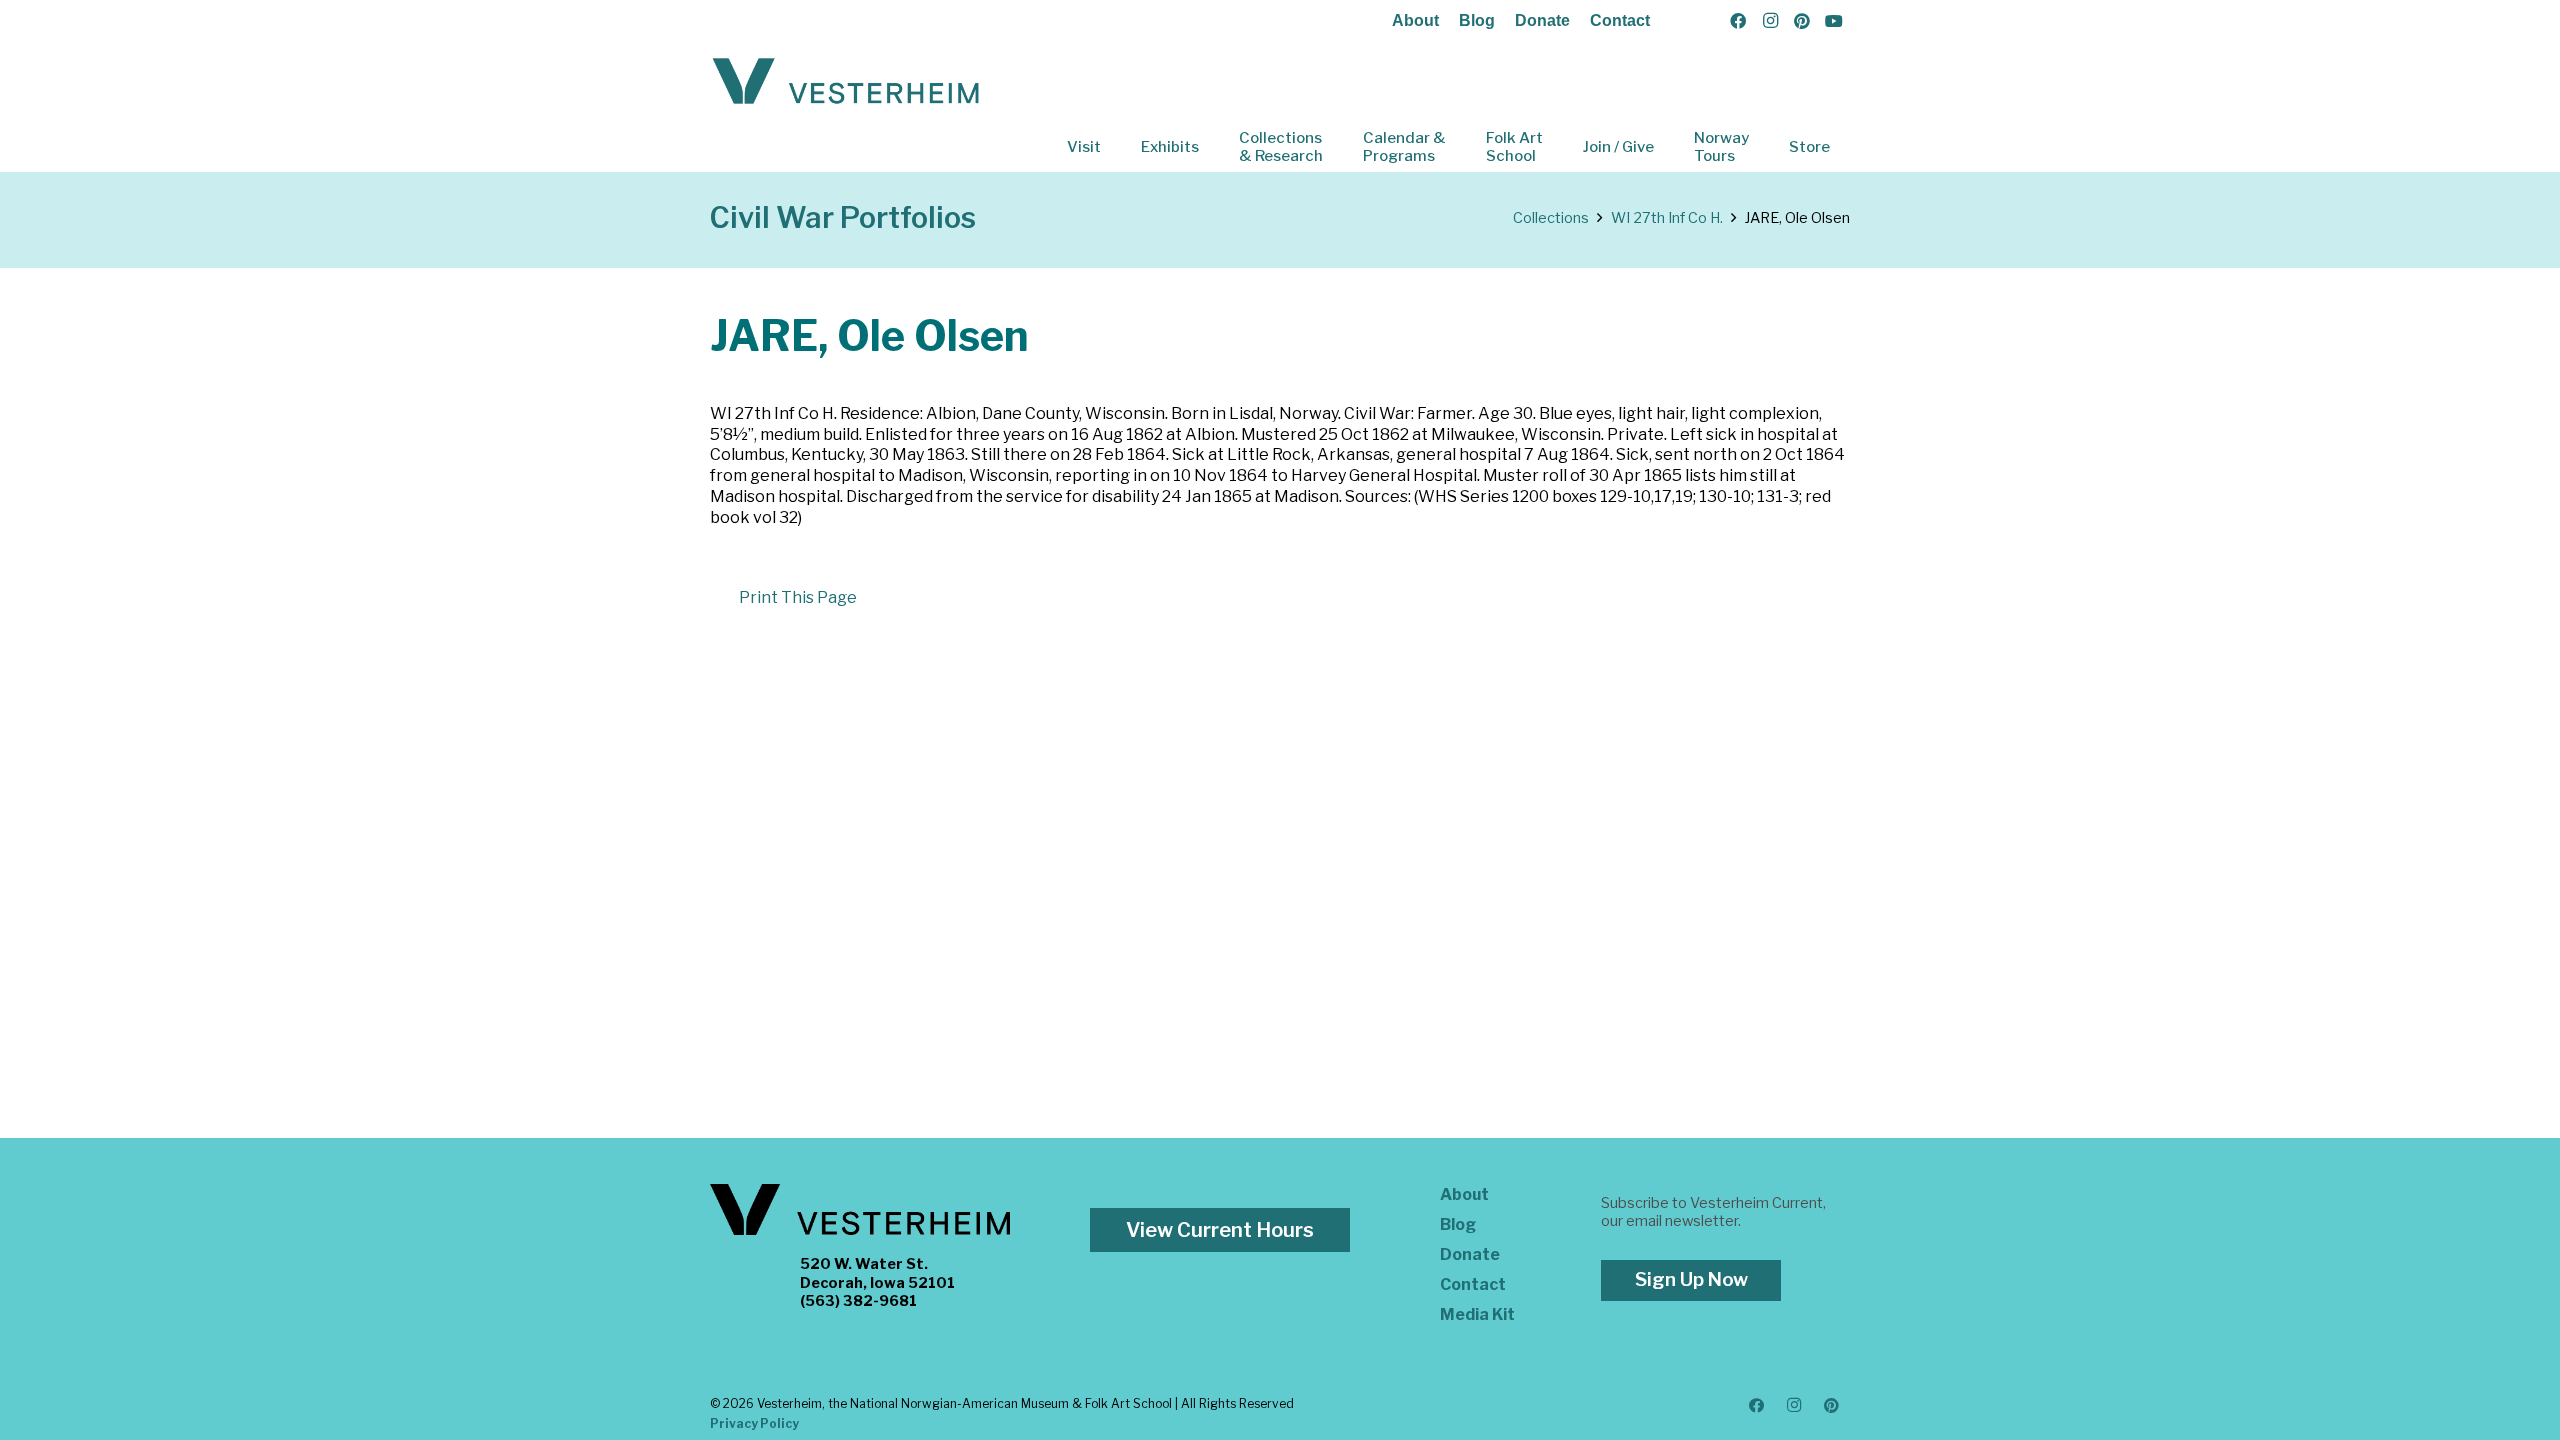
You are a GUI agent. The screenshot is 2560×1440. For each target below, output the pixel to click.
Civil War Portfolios (843, 217)
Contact (1620, 20)
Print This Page (798, 597)
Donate (1542, 20)
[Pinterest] (1802, 21)
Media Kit (1477, 1314)
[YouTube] (1834, 21)
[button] (1115, 147)
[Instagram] (1770, 21)
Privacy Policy (754, 1423)
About (1415, 20)
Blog (1477, 20)
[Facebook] (1738, 21)
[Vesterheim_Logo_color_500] (846, 82)
